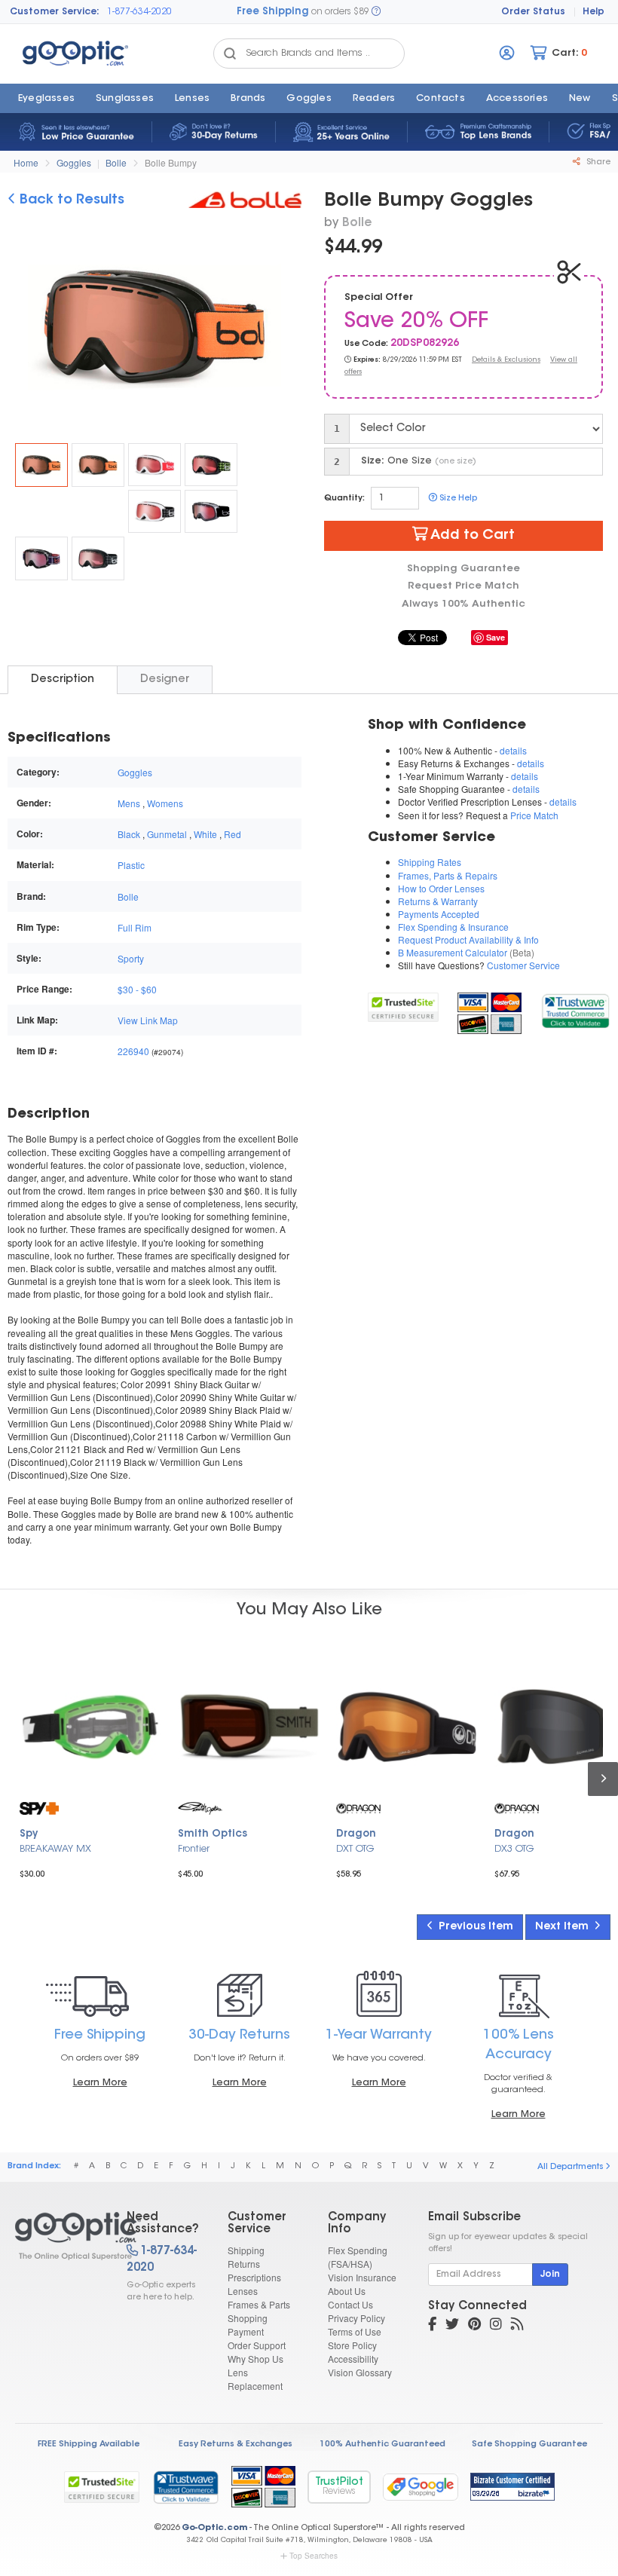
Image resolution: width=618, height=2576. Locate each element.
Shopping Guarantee (463, 569)
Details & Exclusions (506, 360)
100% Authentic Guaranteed (382, 2444)
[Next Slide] (284, 329)
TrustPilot (339, 2487)
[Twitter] (452, 2326)
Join (550, 2275)
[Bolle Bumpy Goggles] (41, 465)
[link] (575, 1009)
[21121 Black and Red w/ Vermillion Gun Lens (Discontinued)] (41, 558)
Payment (246, 2331)
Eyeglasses (46, 99)
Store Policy (352, 2345)
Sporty (131, 958)
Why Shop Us (255, 2359)
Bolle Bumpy (171, 162)
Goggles (309, 99)
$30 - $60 (137, 989)
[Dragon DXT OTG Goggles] (407, 1727)
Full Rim (135, 927)
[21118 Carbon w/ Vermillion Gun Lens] (211, 511)
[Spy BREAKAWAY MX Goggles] (90, 1727)
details (513, 750)
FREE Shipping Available (89, 2444)
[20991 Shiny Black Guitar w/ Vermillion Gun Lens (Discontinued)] (98, 465)
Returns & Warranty (438, 901)
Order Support (257, 2345)
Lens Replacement (255, 2379)
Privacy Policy (356, 2318)
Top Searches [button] (314, 2556)
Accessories (517, 99)
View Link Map (148, 1020)
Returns (244, 2264)
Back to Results (70, 200)
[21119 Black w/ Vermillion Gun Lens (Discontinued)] (98, 558)
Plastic (131, 865)
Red (233, 834)
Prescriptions (254, 2277)
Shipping (246, 2250)
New (580, 99)
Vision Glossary (360, 2372)
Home (26, 162)
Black (129, 834)
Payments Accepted (439, 914)
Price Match (534, 815)
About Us (347, 2291)
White (205, 834)
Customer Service (523, 965)
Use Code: (366, 344)
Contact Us (350, 2304)
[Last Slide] (25, 329)
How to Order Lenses (441, 888)
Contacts (441, 99)
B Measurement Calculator (453, 952)
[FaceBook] (432, 2326)
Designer (165, 679)
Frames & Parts (259, 2304)
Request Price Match (463, 586)
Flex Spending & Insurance (453, 927)
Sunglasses (125, 99)
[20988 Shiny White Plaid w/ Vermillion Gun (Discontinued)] (154, 511)
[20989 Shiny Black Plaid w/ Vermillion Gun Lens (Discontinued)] (211, 465)
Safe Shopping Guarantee (529, 2444)
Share (597, 162)
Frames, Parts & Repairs (448, 875)
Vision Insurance (362, 2277)
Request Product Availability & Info (468, 939)
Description (63, 679)
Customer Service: (55, 12)
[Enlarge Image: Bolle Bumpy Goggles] (163, 331)
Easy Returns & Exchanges (236, 2444)
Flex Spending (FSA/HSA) (358, 2257)
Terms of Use (355, 2331)
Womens (165, 803)
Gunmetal (167, 834)
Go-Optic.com (214, 2528)
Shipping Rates (430, 862)
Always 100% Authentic (463, 604)
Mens (129, 803)
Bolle (116, 162)
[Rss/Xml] (517, 2326)
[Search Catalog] (230, 54)
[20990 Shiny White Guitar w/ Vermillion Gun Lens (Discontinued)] (154, 465)
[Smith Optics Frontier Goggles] (249, 1727)
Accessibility (353, 2359)
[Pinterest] (474, 2326)
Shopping (248, 2318)
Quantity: (344, 499)
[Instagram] (496, 2326)
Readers (374, 99)
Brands (248, 99)
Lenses (192, 99)
